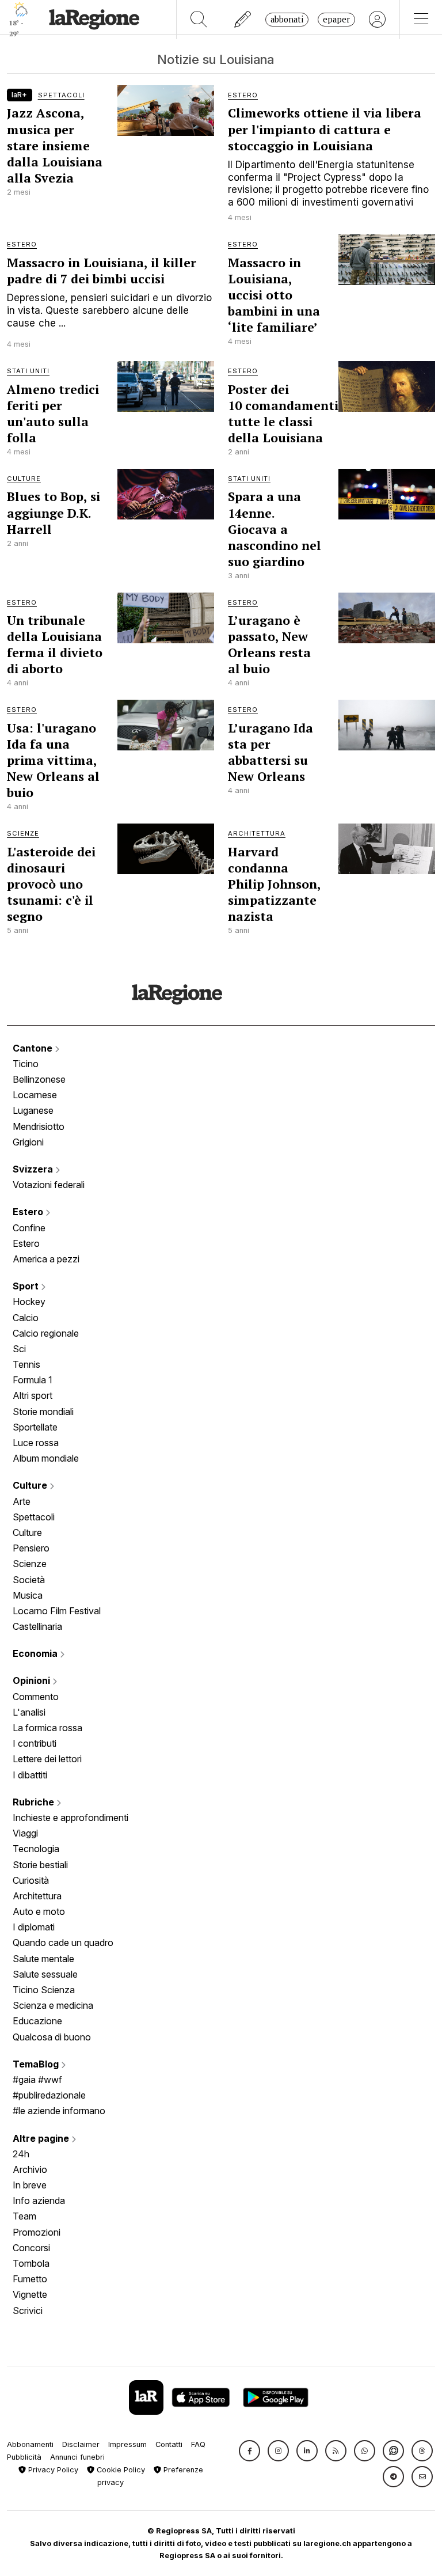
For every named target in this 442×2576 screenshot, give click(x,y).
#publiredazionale (49, 2095)
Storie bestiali (40, 1865)
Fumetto (30, 2279)
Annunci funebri (77, 2457)
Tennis (26, 1364)
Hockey (29, 1302)
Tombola (31, 2263)
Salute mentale (43, 1959)
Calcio (26, 1318)
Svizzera (34, 1169)
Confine (29, 1228)
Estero (29, 1212)
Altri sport (33, 1395)
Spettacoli (34, 1517)
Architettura (37, 1896)
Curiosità (31, 1880)
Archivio (30, 2169)
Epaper (336, 19)
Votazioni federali (49, 1185)
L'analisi (29, 1712)
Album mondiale (46, 1458)
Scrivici (28, 2311)
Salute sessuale (45, 1974)
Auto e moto (39, 1911)
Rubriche (35, 1802)
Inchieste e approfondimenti (71, 1818)
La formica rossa (47, 1728)
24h (21, 2154)
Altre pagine (42, 2138)
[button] (249, 2451)
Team (24, 2216)
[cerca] (199, 20)
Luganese (33, 1110)
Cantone (34, 1048)
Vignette (30, 2294)
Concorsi (31, 2248)
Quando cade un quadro (63, 1943)
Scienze (30, 1564)
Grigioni (28, 1142)
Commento (36, 1697)
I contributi (35, 1743)
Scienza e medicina (53, 2005)
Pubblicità (24, 2457)
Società (29, 1580)
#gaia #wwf (37, 2080)
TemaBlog (37, 2064)
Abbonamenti (30, 2444)
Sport (27, 1286)
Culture (31, 1485)
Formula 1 (33, 1380)
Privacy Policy (52, 2470)
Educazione (37, 2021)
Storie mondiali (43, 1412)
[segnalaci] (243, 20)
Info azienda (39, 2201)
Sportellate (35, 1427)
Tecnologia (36, 1849)
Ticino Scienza (44, 1990)
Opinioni (33, 1680)
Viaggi (25, 1833)
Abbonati (287, 19)
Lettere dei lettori (47, 1759)
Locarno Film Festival (57, 1611)
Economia (36, 1653)
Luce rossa (36, 1443)
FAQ (198, 2444)
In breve (30, 2185)
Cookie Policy (120, 2470)
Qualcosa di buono (52, 2037)
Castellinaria (37, 1626)
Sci (19, 1349)
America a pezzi (46, 1259)
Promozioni (37, 2232)
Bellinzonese (39, 1079)
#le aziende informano (59, 2111)
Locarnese (35, 1095)
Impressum (127, 2444)
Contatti (169, 2444)
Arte (22, 1501)
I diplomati (34, 1927)
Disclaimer (81, 2444)
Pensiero (31, 1548)
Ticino (26, 1064)
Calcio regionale (46, 1333)
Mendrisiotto (39, 1126)
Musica (28, 1595)
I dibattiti (30, 1775)
